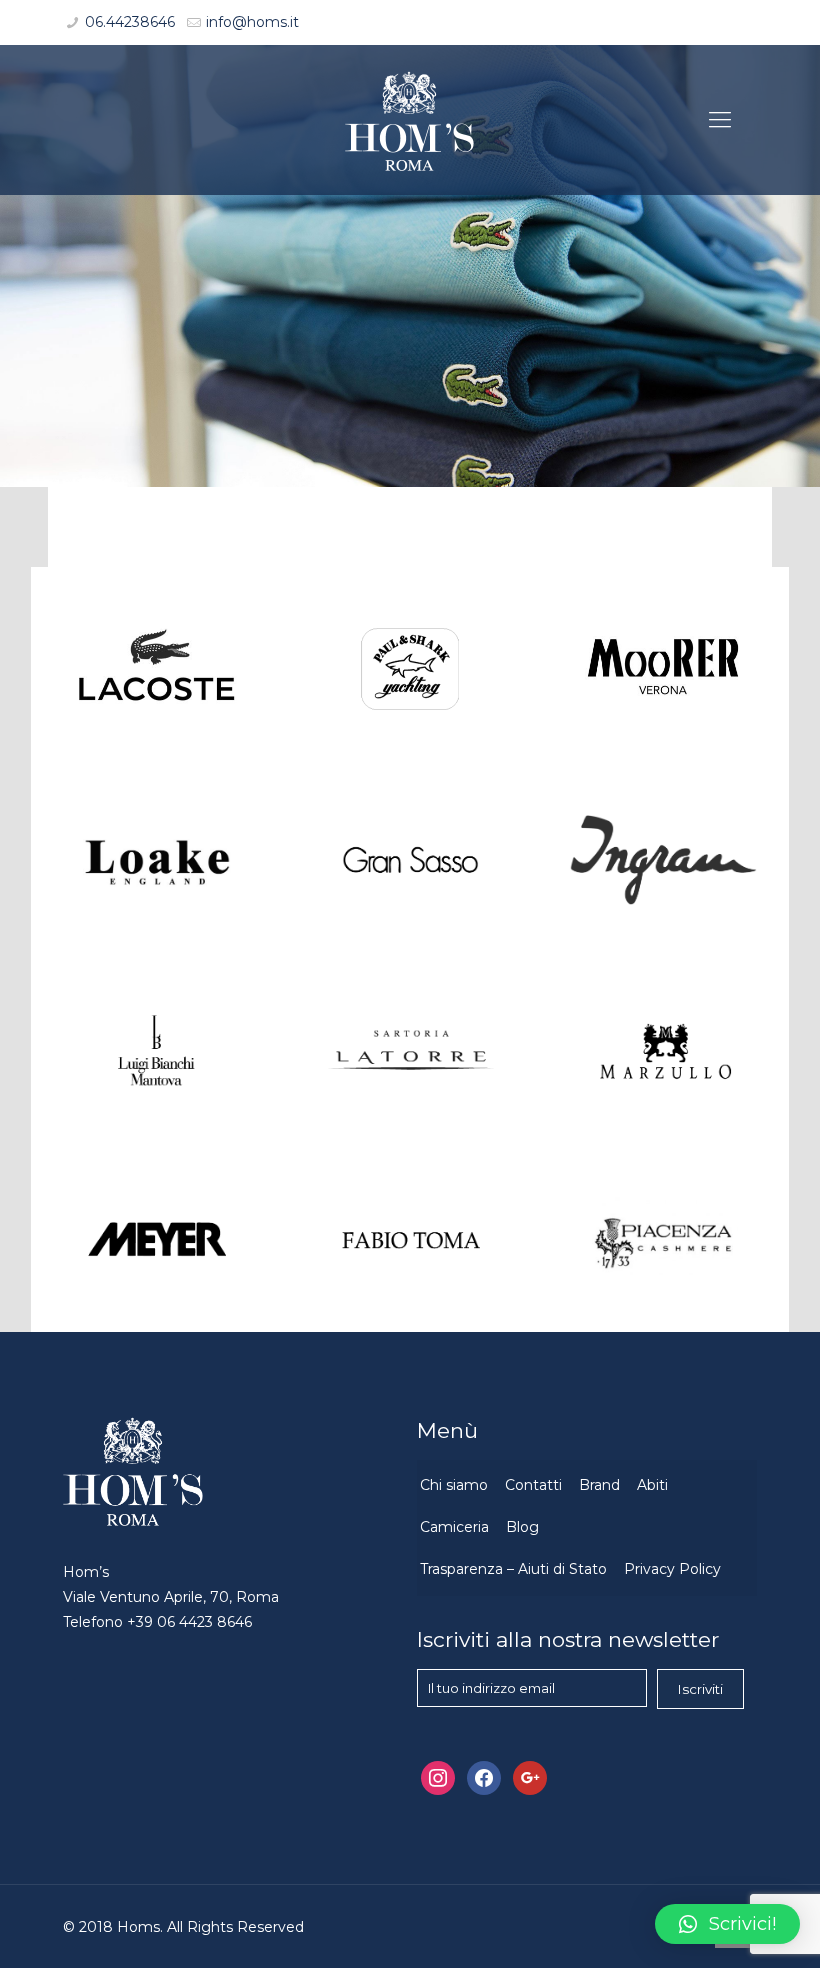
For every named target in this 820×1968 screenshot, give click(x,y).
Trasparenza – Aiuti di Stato (513, 1569)
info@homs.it (252, 22)
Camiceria (454, 1527)
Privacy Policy (672, 1569)
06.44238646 (130, 22)
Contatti (533, 1485)
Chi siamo (454, 1485)
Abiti (652, 1485)
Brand (599, 1485)
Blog (522, 1527)
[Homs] (410, 120)
